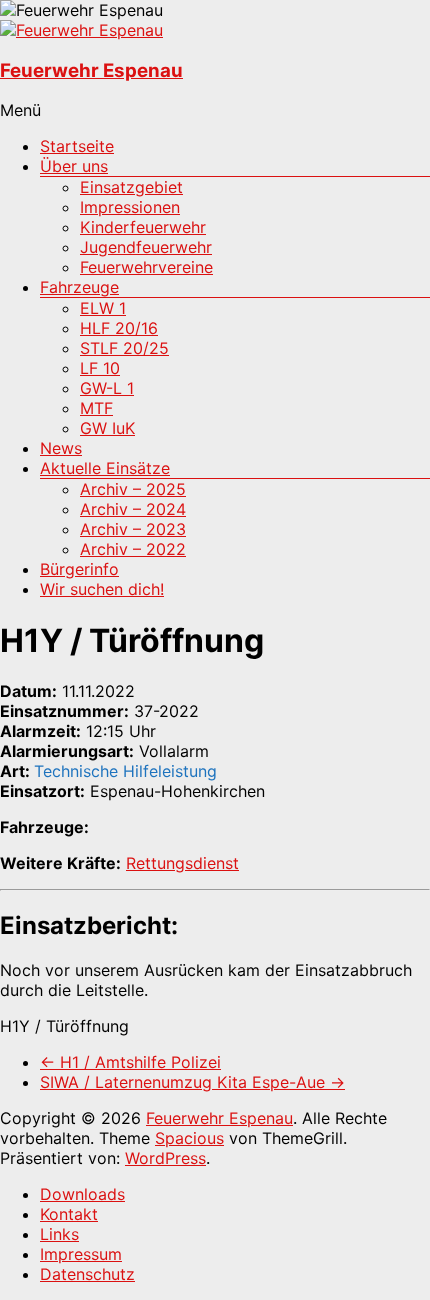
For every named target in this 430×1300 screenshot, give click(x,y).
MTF (96, 408)
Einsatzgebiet (131, 187)
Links (59, 1234)
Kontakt (69, 1214)
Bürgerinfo (79, 569)
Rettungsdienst (182, 863)
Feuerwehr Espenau (91, 70)
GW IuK (107, 428)
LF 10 (100, 368)
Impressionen (130, 207)
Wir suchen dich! (102, 589)
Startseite (77, 146)
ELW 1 (103, 308)
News (61, 448)
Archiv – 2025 (133, 489)
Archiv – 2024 (133, 509)
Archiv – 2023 (133, 529)
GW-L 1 (107, 388)
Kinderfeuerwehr (143, 227)
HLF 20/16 (119, 328)
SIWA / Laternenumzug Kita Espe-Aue (192, 1082)
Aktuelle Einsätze (105, 468)
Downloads (82, 1194)
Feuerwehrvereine (146, 267)
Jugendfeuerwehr (146, 247)
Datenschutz (87, 1274)
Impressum (81, 1254)
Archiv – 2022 (133, 549)
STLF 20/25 (124, 348)
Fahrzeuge (79, 287)
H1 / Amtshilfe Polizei (130, 1062)
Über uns (74, 166)
